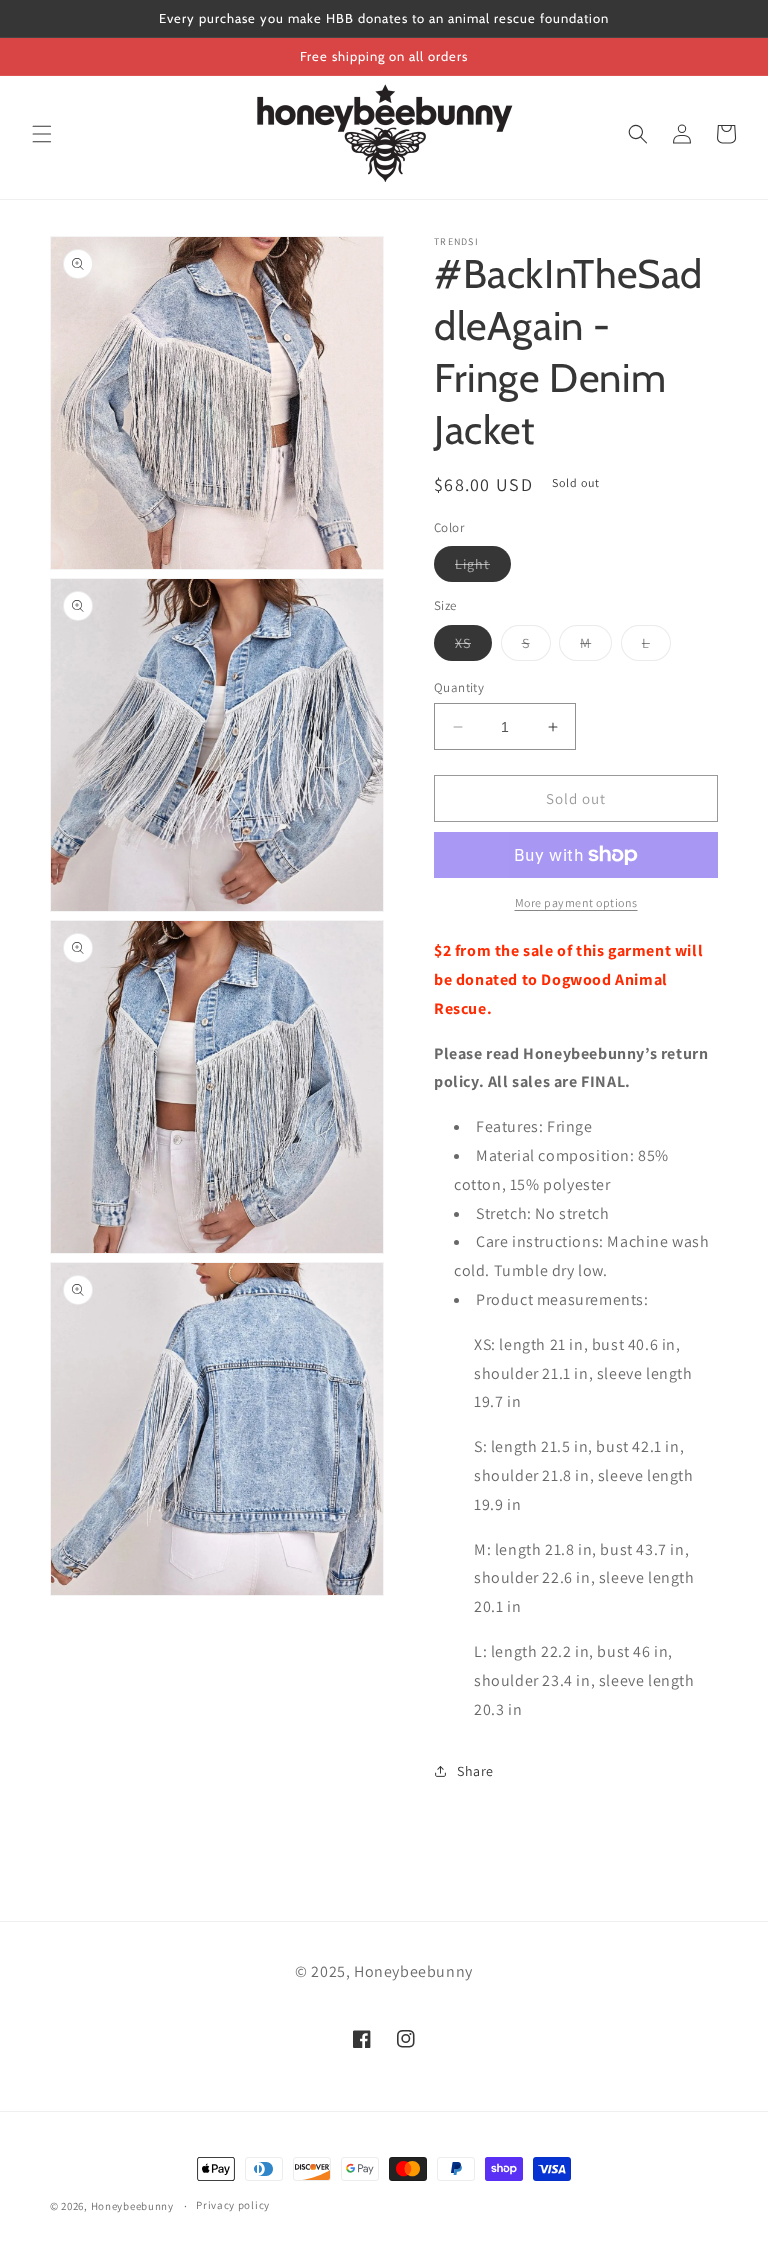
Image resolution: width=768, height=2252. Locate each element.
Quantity (459, 687)
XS (473, 647)
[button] (42, 134)
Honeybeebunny (132, 2206)
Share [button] (475, 1771)
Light (483, 568)
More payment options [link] (576, 902)
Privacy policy (233, 2205)
